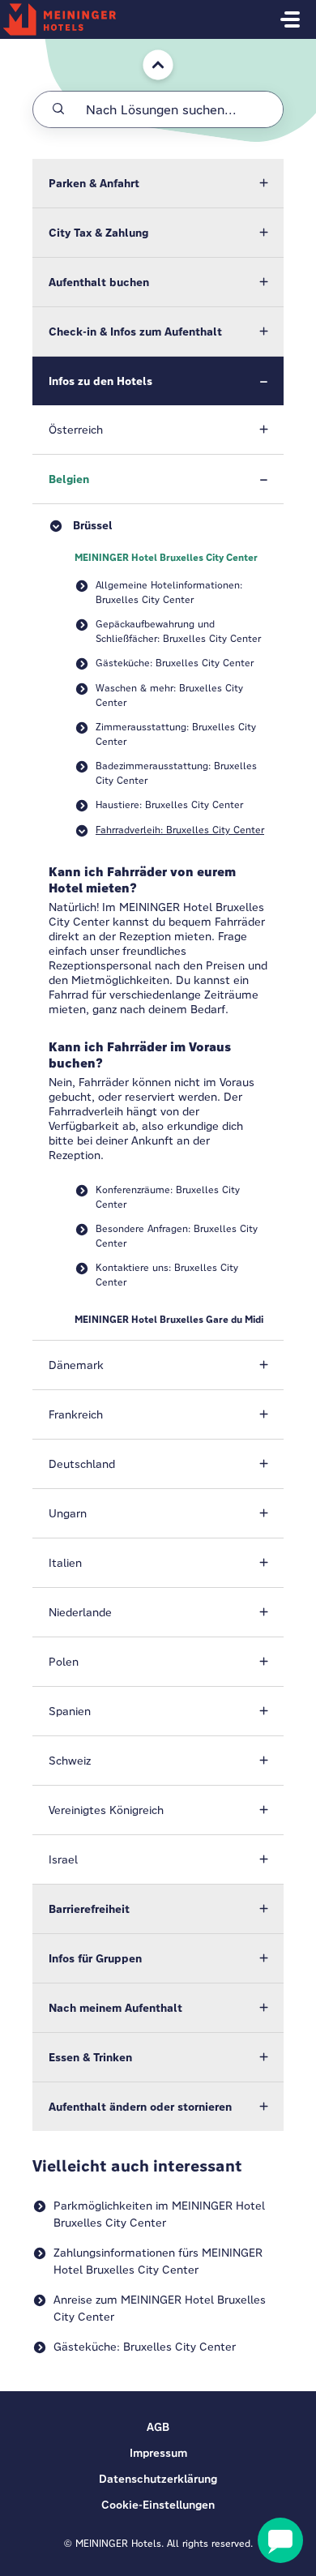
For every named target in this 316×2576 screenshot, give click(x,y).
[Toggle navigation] (290, 19)
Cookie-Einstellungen (158, 2505)
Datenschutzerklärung (158, 2479)
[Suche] (58, 109)
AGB (158, 2427)
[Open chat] (280, 2540)
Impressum (158, 2453)
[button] (158, 183)
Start (145, 47)
